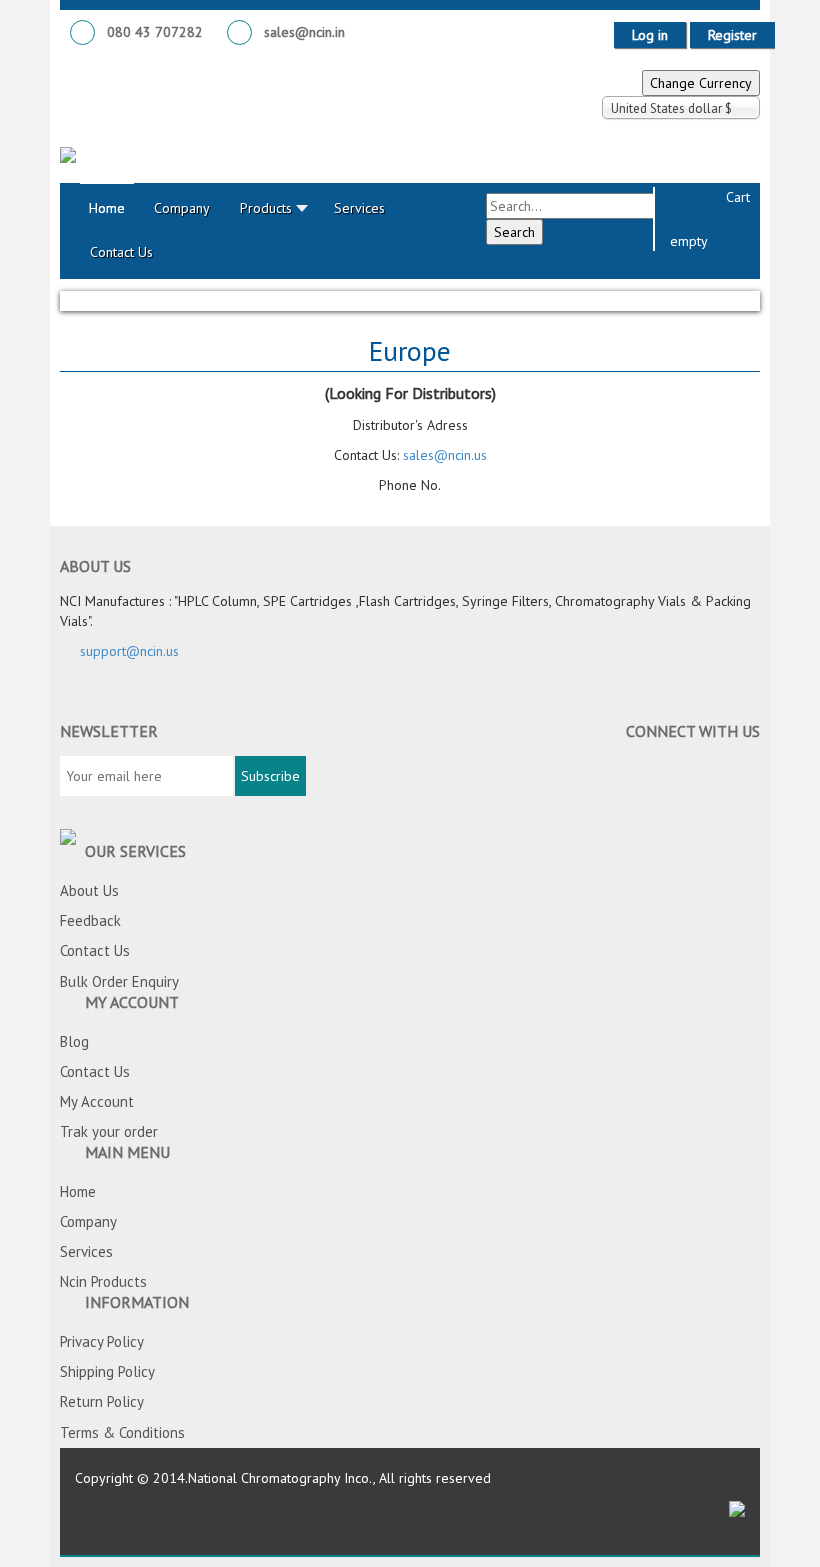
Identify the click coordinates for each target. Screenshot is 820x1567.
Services (86, 1251)
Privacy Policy (102, 1341)
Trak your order (109, 1131)
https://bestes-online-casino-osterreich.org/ (503, 517)
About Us (89, 890)
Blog (74, 1041)
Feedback (90, 920)
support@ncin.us (129, 651)
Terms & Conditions (122, 1432)
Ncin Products (103, 1281)
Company (88, 1221)
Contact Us (95, 950)
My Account (97, 1101)
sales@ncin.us (445, 455)
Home (78, 1191)
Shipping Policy (107, 1371)
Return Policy (102, 1401)
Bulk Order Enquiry (119, 981)
